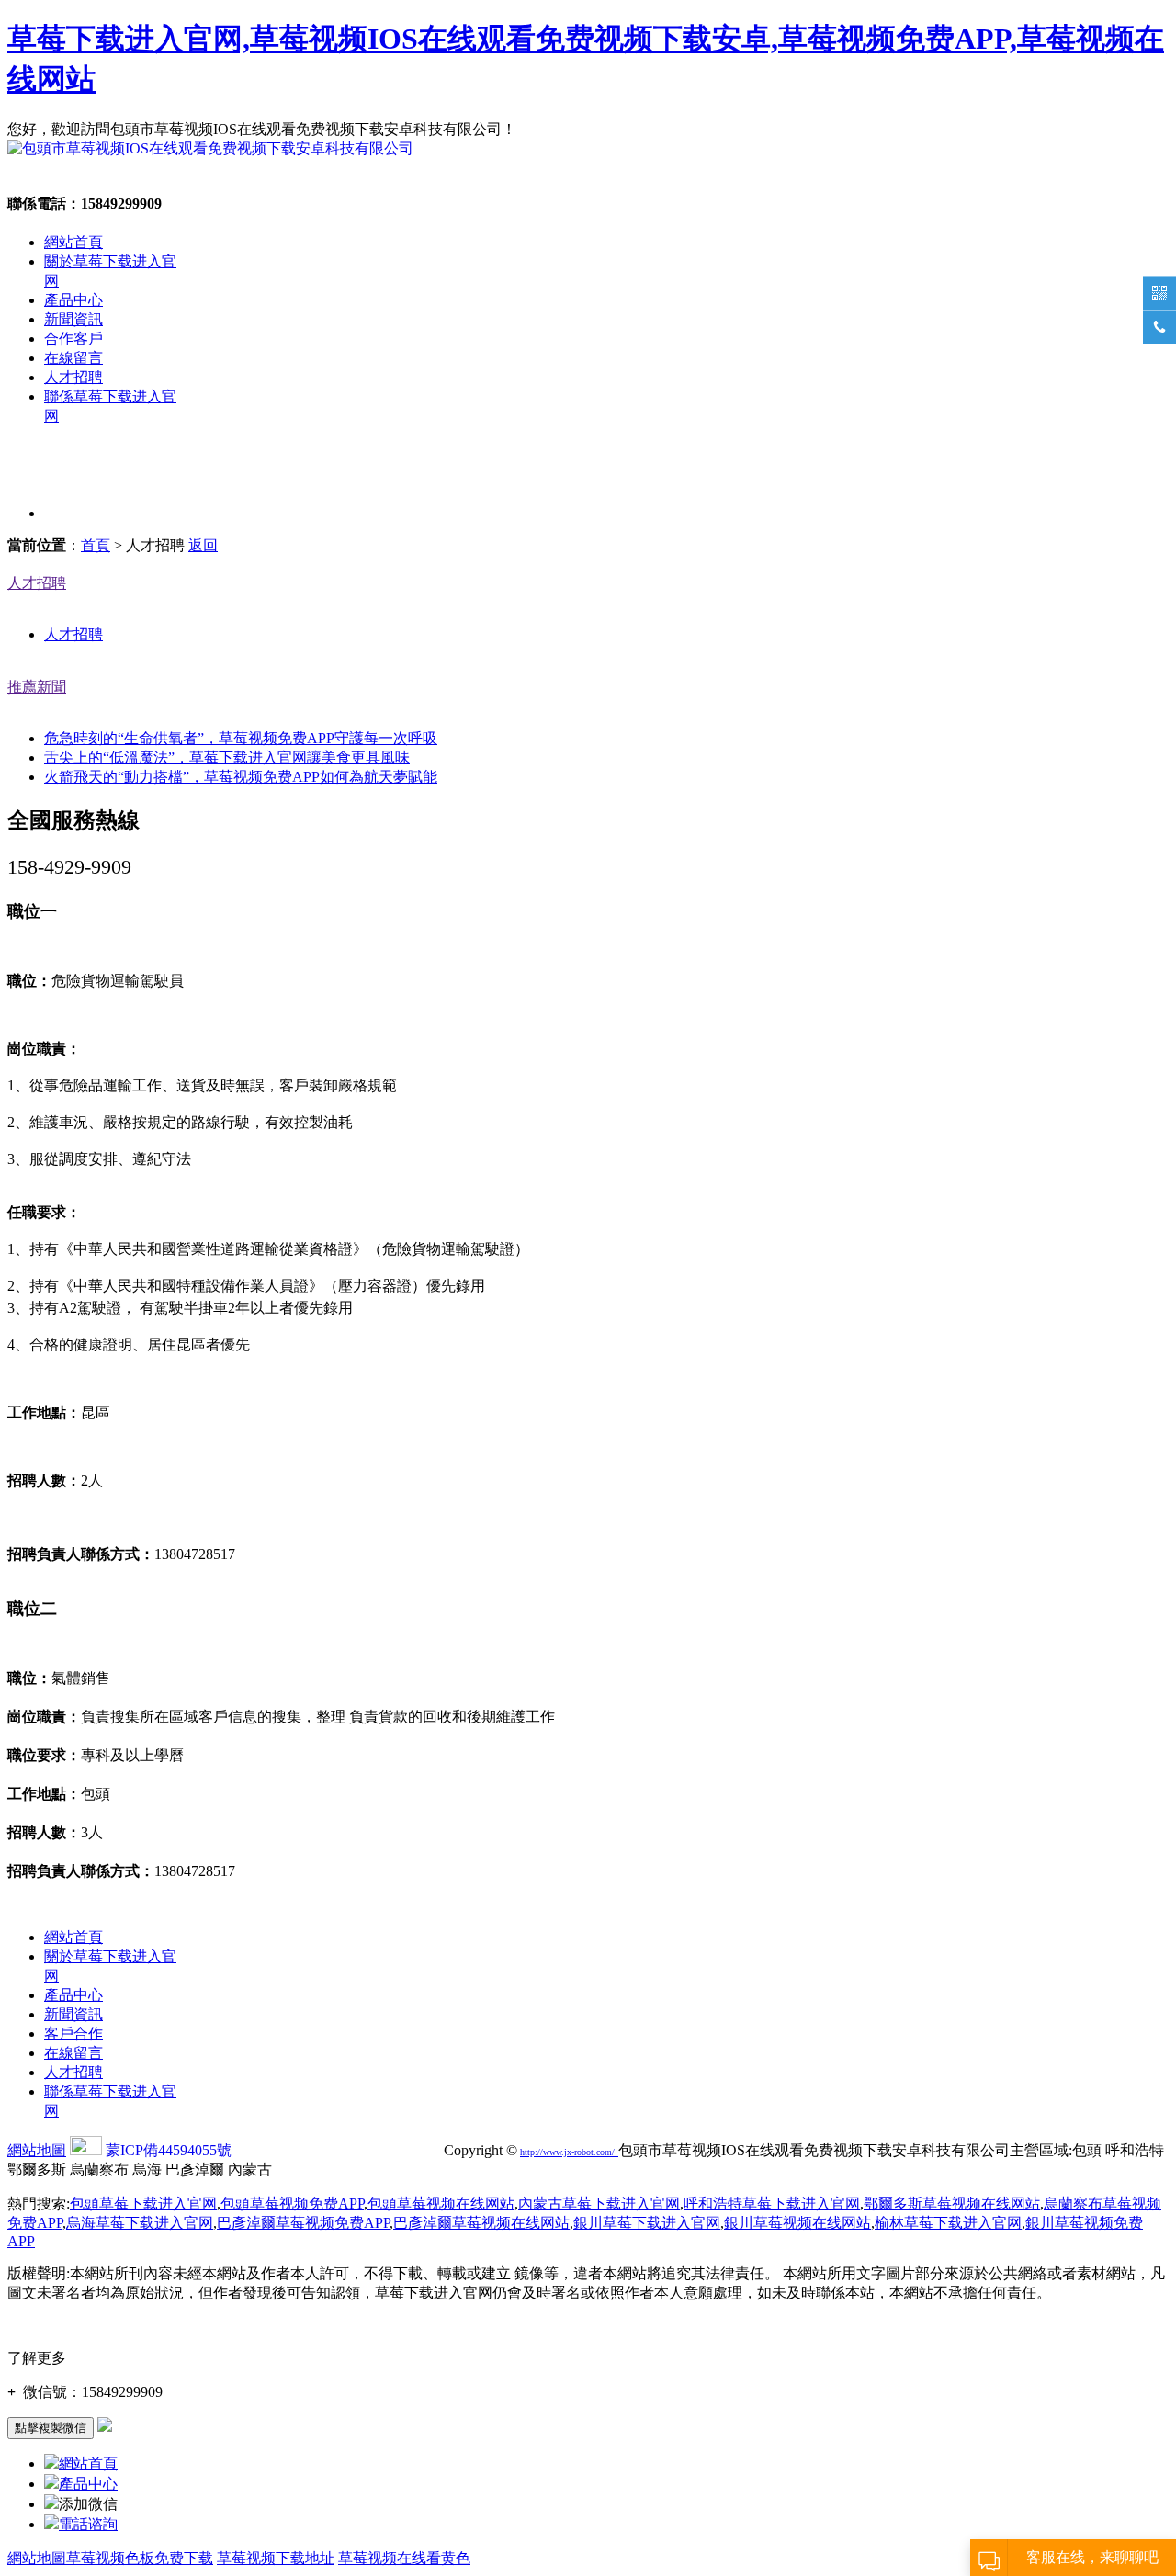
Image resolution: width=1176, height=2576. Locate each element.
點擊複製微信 (51, 2428)
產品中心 (73, 300)
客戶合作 (73, 2034)
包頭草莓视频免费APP (292, 2203)
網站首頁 (73, 242)
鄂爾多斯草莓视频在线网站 (952, 2203)
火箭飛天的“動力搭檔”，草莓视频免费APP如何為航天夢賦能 (241, 777)
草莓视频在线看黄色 (404, 2558)
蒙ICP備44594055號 (169, 2150)
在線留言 (73, 358)
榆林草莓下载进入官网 (948, 2223)
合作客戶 (73, 339)
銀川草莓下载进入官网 (647, 2223)
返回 (203, 545)
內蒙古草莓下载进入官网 (599, 2203)
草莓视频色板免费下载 (140, 2558)
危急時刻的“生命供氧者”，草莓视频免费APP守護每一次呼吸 (241, 738)
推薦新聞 (37, 687)
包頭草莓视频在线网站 (441, 2203)
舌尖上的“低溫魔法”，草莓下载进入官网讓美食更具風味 (227, 757)
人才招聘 (73, 377)
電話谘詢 (88, 2524)
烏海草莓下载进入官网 (140, 2223)
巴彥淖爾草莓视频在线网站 (481, 2223)
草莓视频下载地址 (276, 2558)
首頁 (96, 545)
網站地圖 (37, 2150)
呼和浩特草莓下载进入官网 (772, 2203)
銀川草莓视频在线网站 (797, 2223)
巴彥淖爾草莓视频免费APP (303, 2223)
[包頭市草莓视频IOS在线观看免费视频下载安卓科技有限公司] (210, 148)
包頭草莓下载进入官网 (143, 2203)
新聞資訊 (73, 319)
